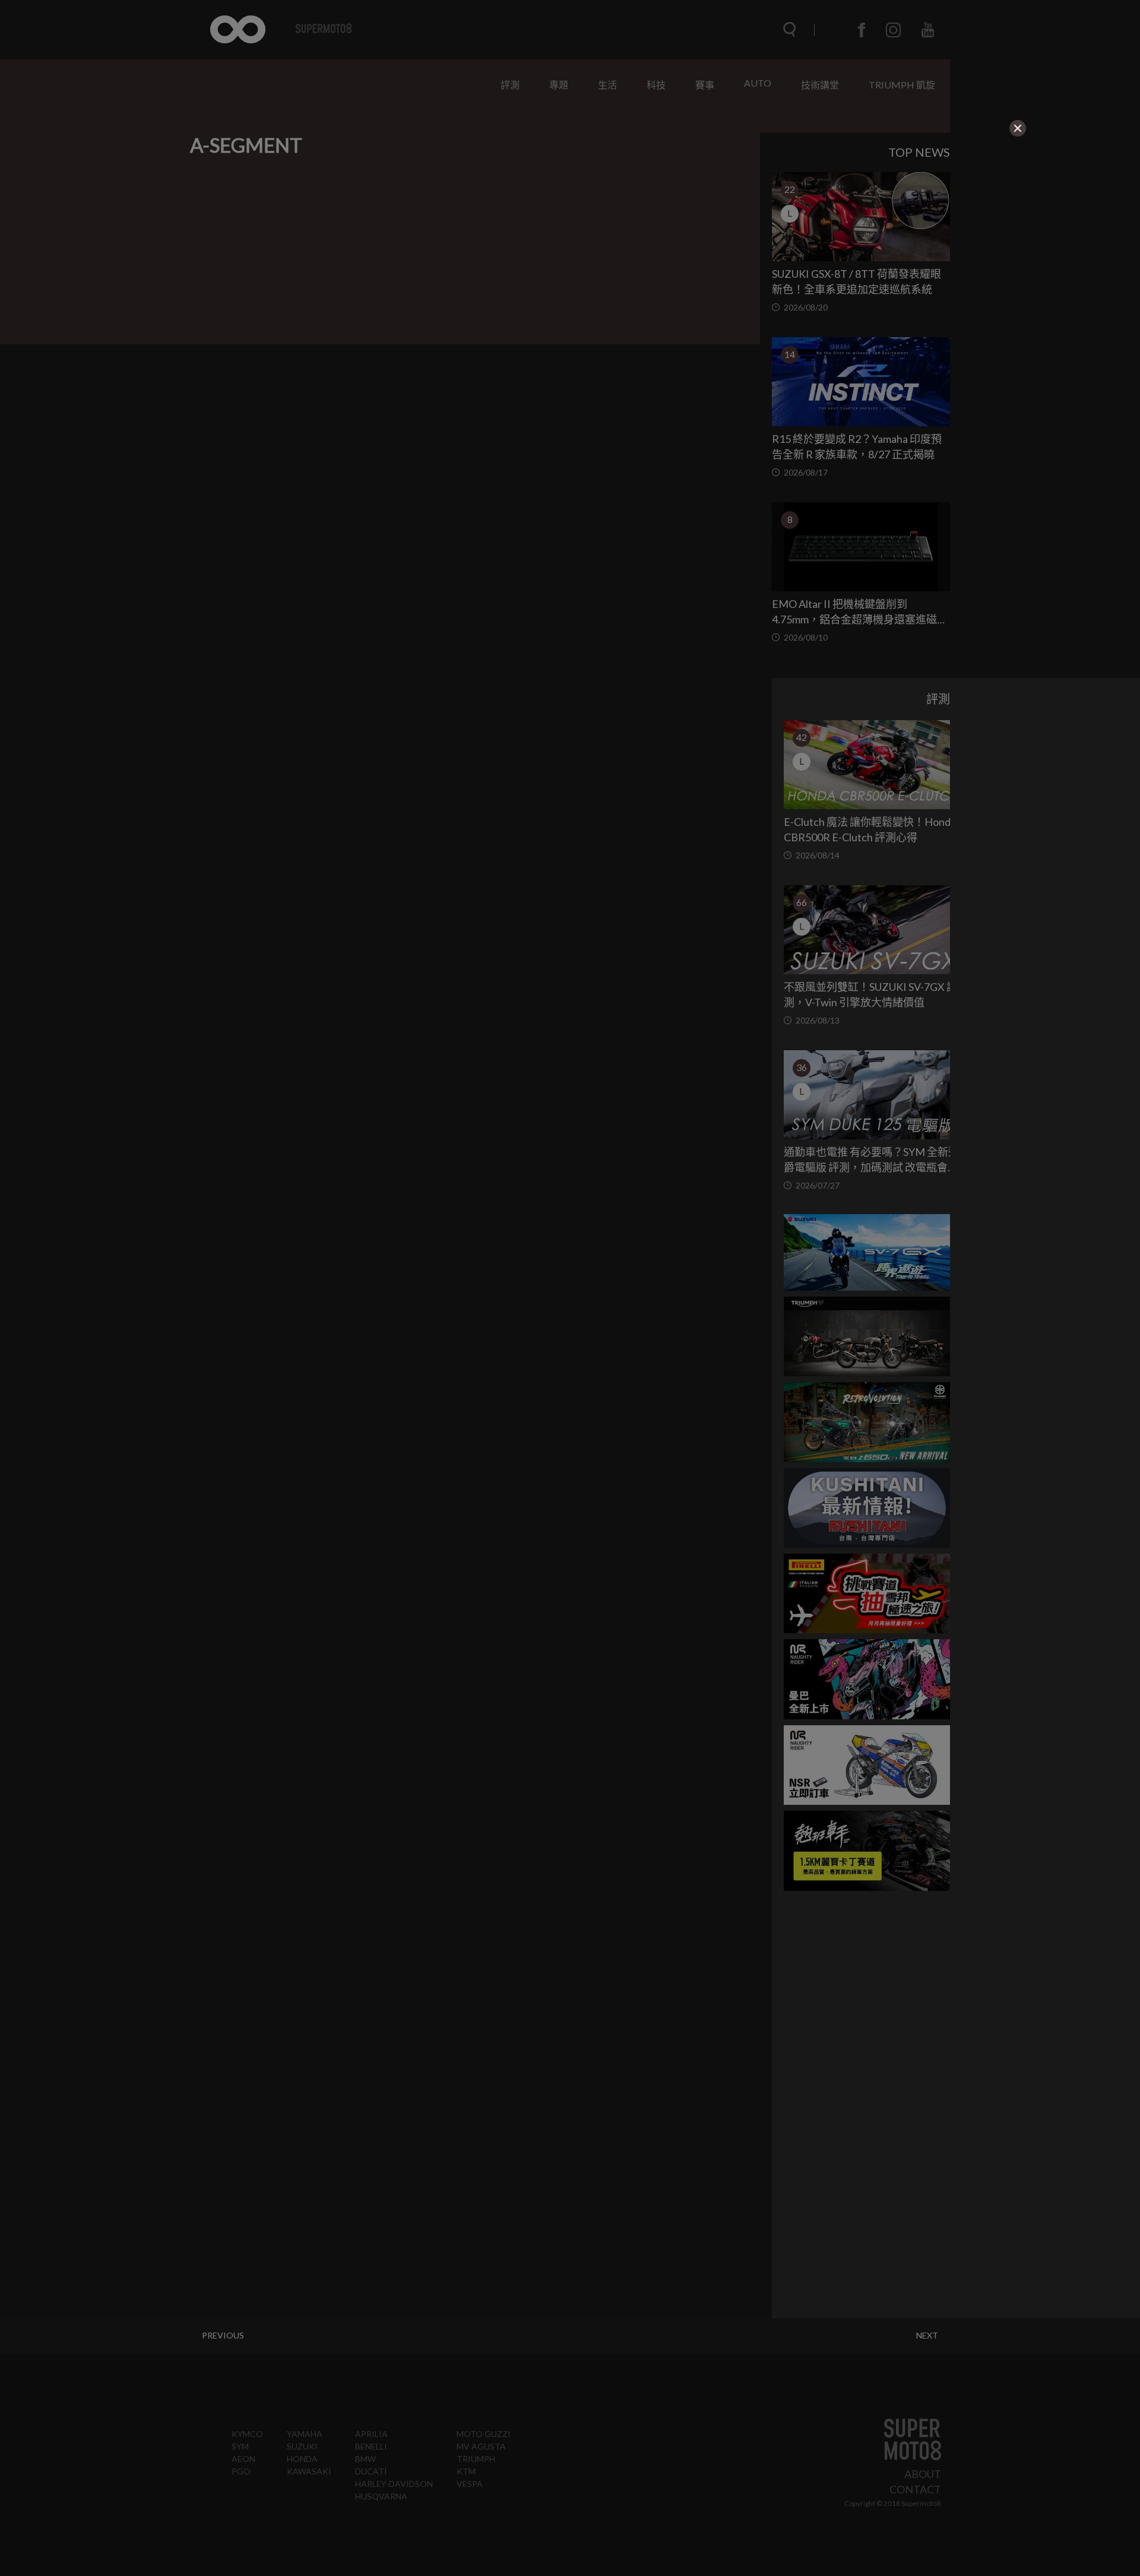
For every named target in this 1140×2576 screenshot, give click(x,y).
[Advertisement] (470, 213)
